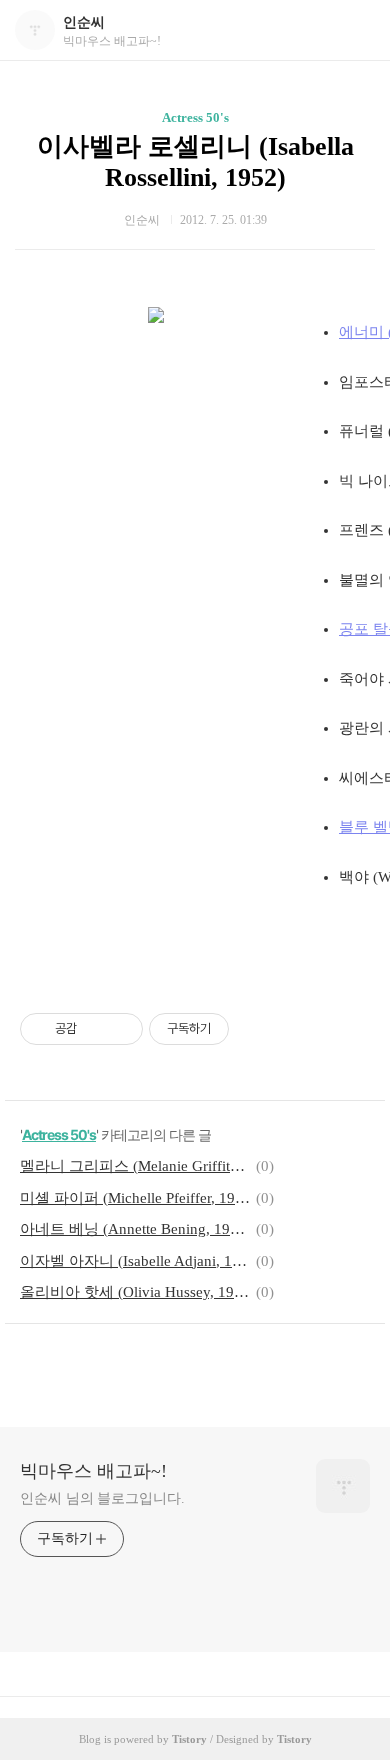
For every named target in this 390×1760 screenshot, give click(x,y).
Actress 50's (195, 117)
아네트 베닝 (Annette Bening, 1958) (135, 1229)
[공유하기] (95, 1029)
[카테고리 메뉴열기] (355, 30)
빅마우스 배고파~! (93, 1471)
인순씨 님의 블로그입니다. (102, 1498)
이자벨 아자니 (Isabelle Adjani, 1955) (135, 1261)
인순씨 (84, 22)
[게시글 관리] (120, 1029)
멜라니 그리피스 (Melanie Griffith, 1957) (135, 1166)
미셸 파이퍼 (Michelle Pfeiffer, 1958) (135, 1198)
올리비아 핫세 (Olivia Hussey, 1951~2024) (135, 1292)
